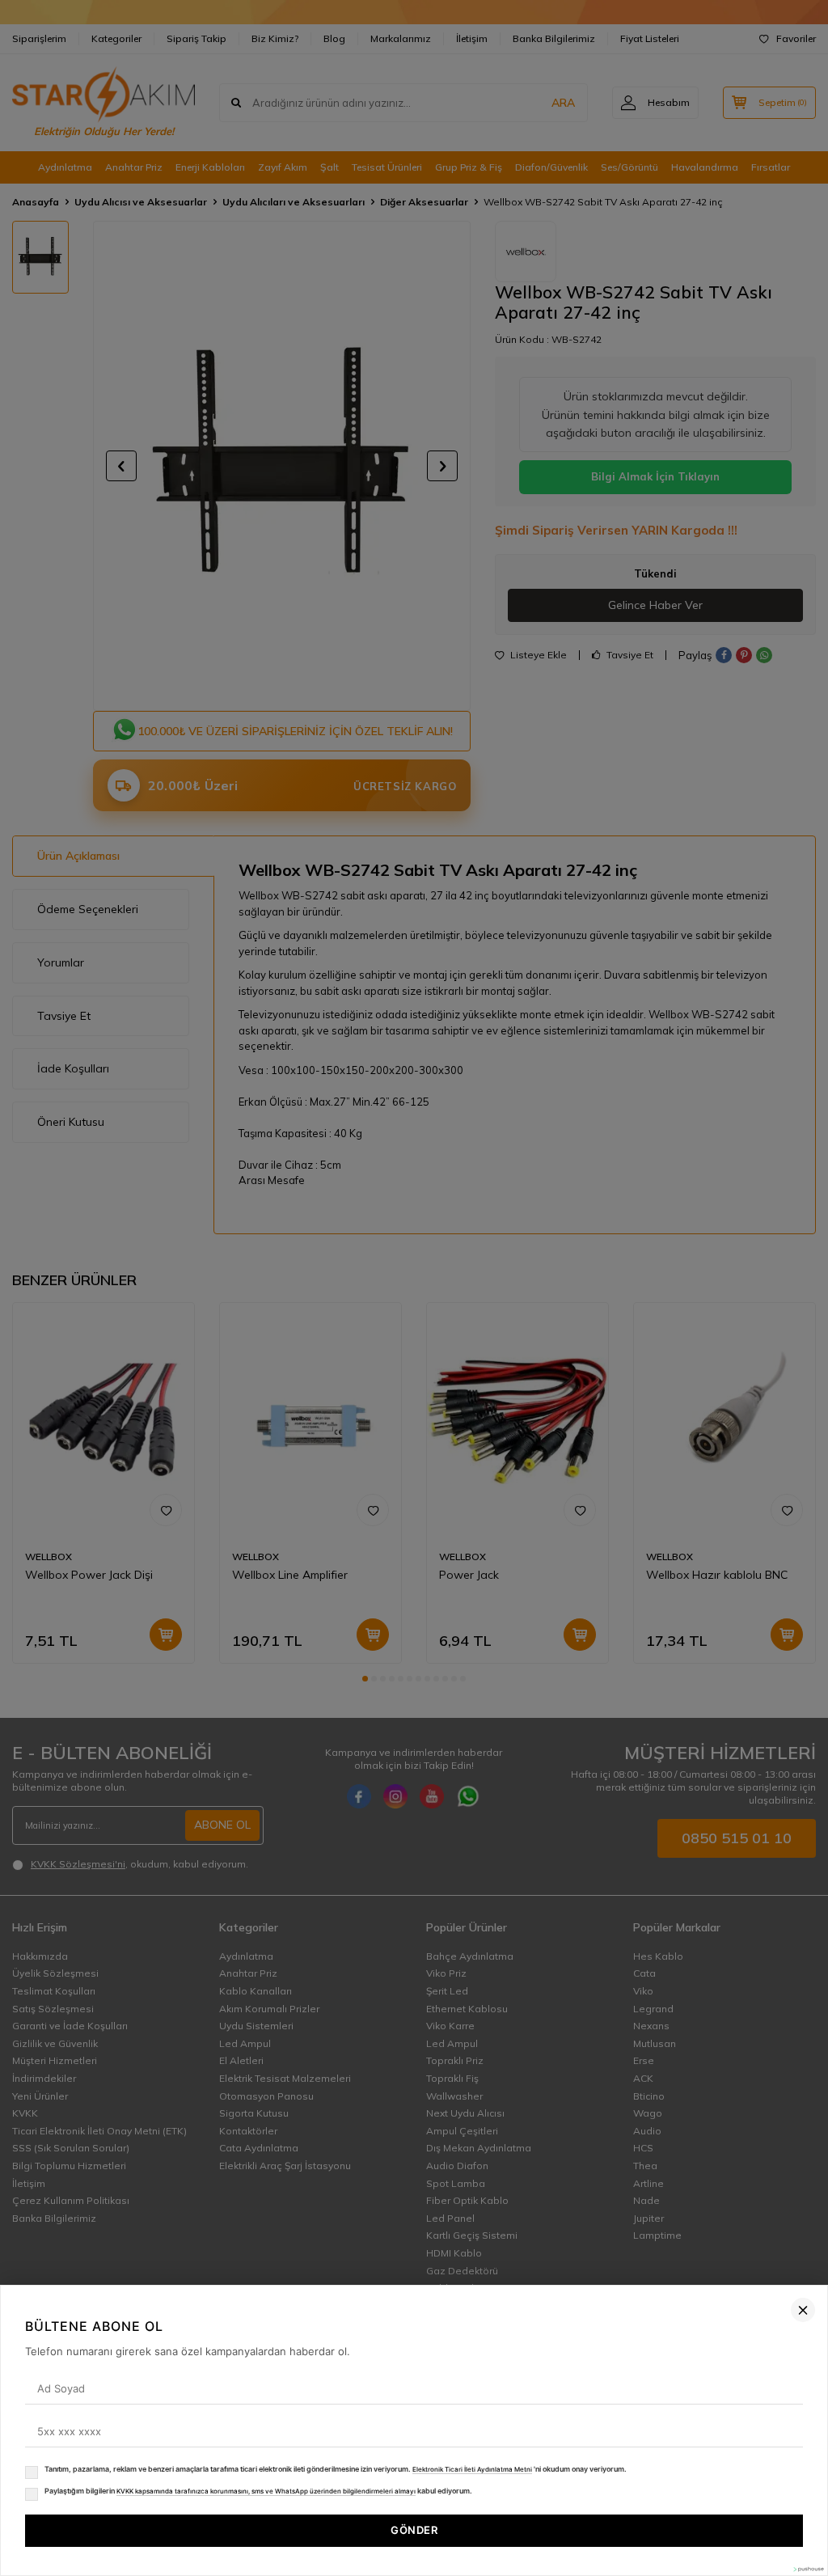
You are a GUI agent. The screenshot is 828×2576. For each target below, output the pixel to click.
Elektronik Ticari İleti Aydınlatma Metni (472, 2469)
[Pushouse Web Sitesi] (808, 2569)
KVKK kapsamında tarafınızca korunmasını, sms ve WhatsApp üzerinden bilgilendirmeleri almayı (266, 2491)
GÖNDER (414, 2530)
